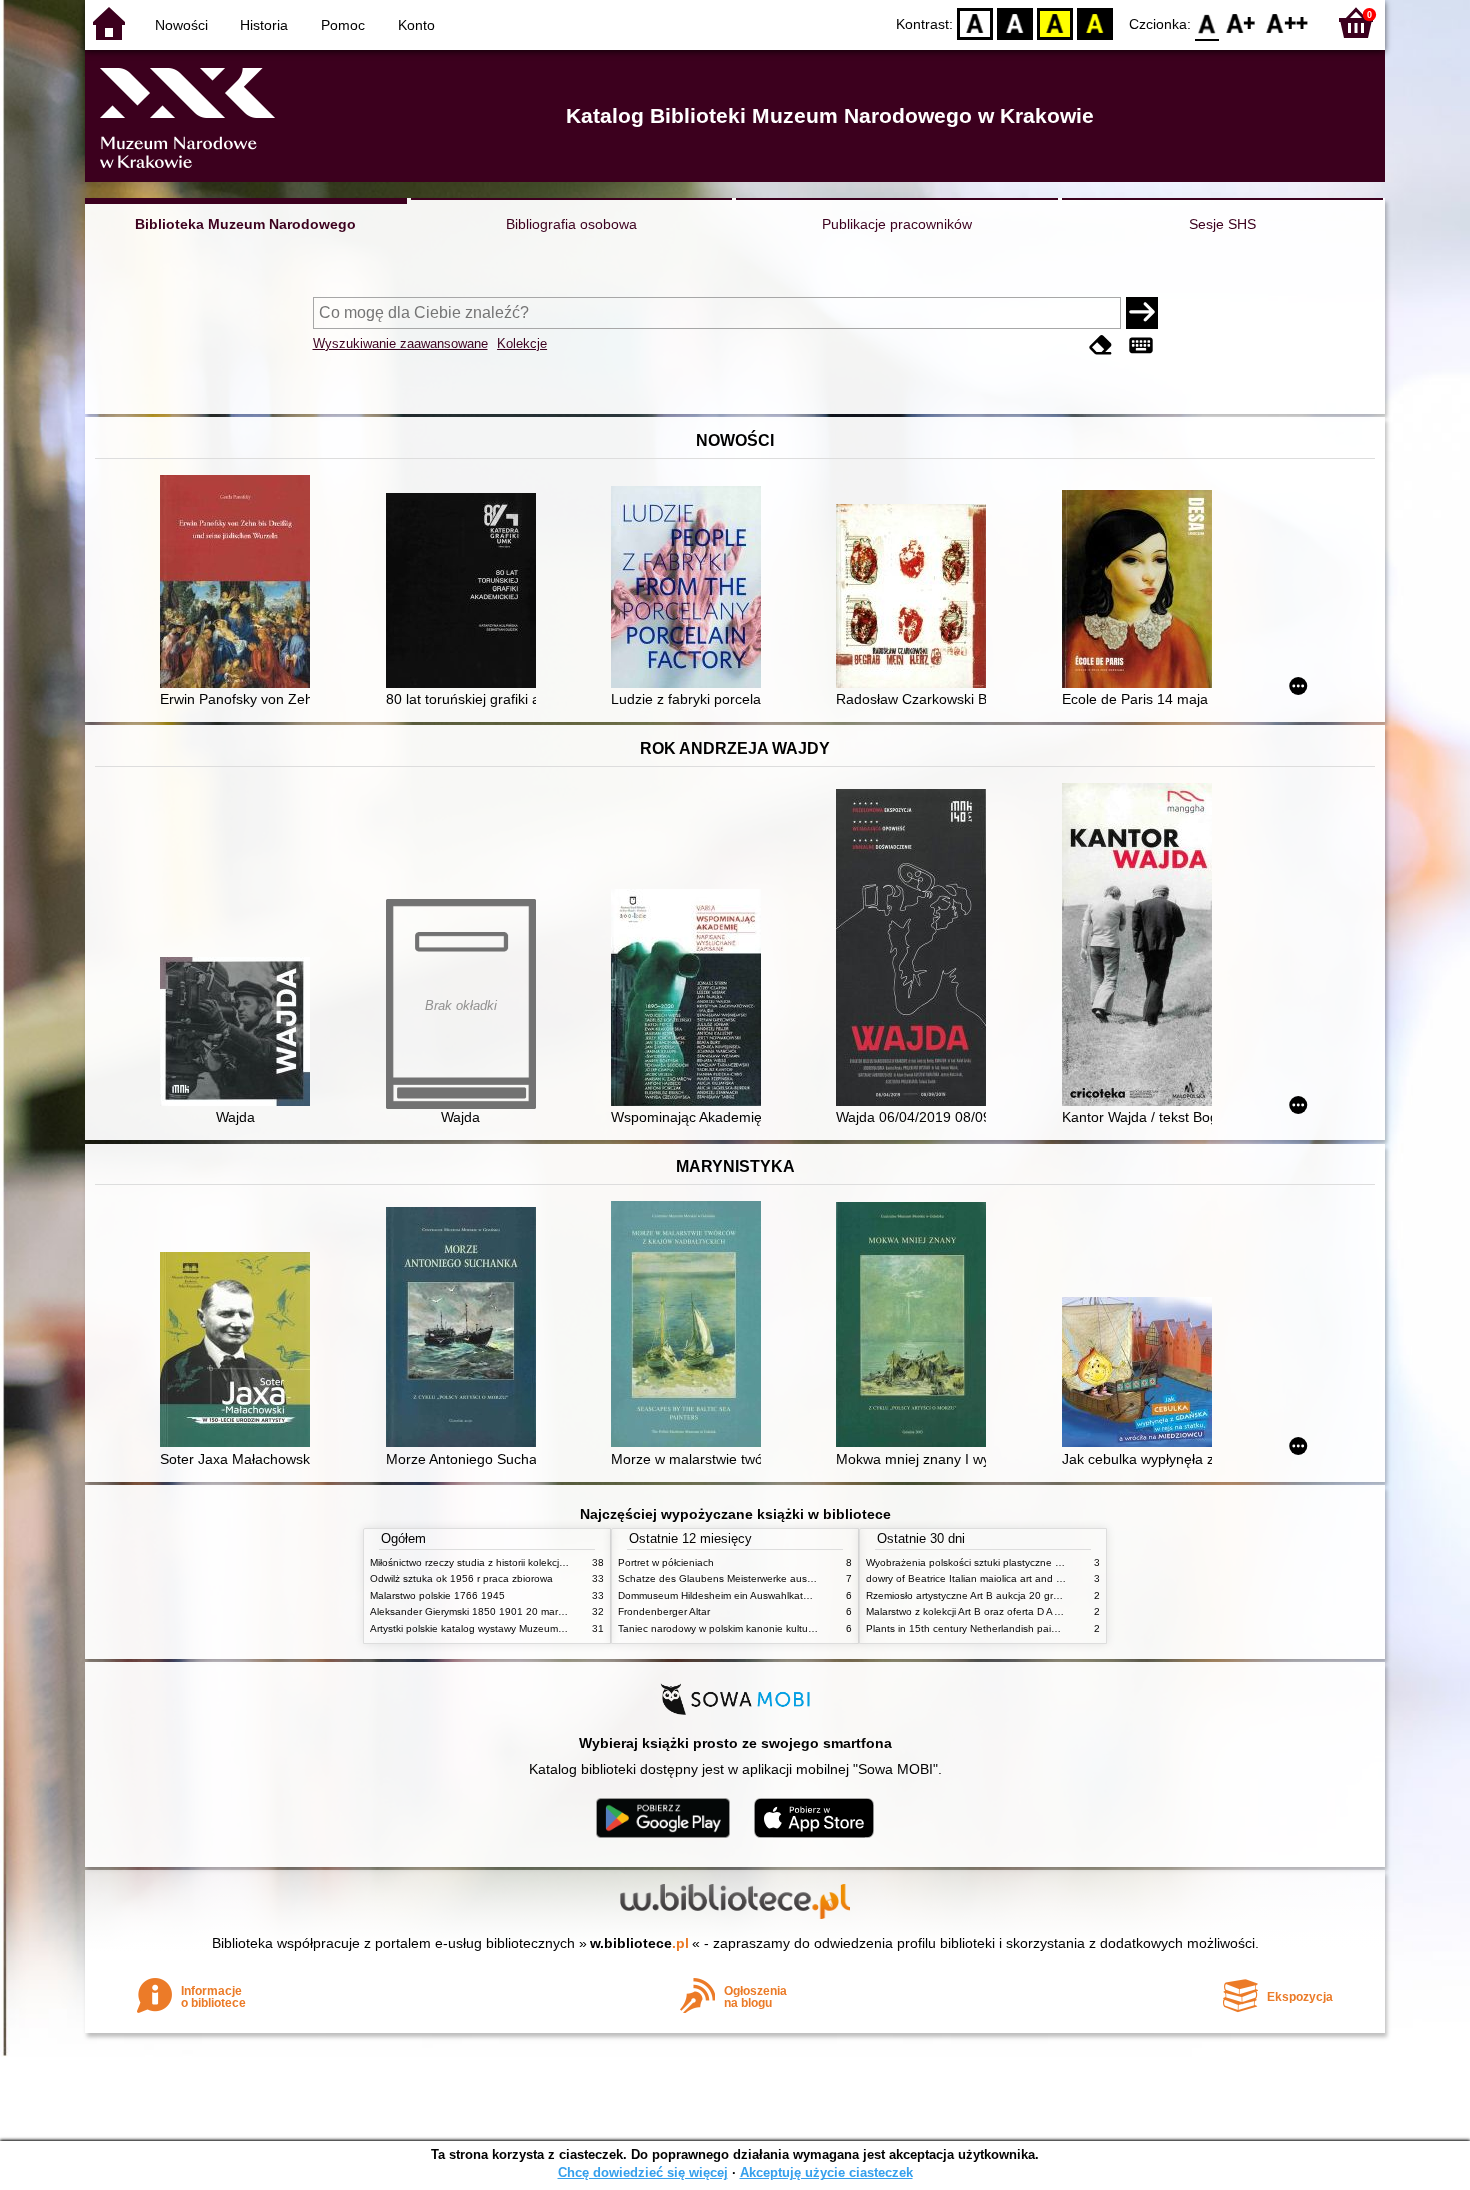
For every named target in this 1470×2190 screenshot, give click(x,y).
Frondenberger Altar (664, 1611)
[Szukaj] (1142, 313)
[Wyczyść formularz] (1101, 345)
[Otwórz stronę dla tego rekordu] (240, 583)
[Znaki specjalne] (1141, 345)
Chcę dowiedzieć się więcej (643, 2172)
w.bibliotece (639, 1943)
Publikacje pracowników (897, 224)
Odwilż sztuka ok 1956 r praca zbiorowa (461, 1578)
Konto (416, 25)
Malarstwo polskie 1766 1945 (437, 1595)
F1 (1241, 22)
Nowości (181, 25)
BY (1095, 22)
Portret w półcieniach (666, 1562)
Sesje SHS (1222, 224)
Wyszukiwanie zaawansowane (400, 343)
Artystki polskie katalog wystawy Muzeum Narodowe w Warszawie (520, 1628)
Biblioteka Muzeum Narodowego (245, 224)
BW (1015, 22)
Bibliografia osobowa (571, 224)
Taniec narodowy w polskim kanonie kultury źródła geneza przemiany (776, 1628)
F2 (1287, 22)
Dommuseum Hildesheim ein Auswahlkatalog (720, 1595)
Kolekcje (522, 343)
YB (1055, 22)
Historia (264, 25)
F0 (1207, 22)
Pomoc (343, 25)
